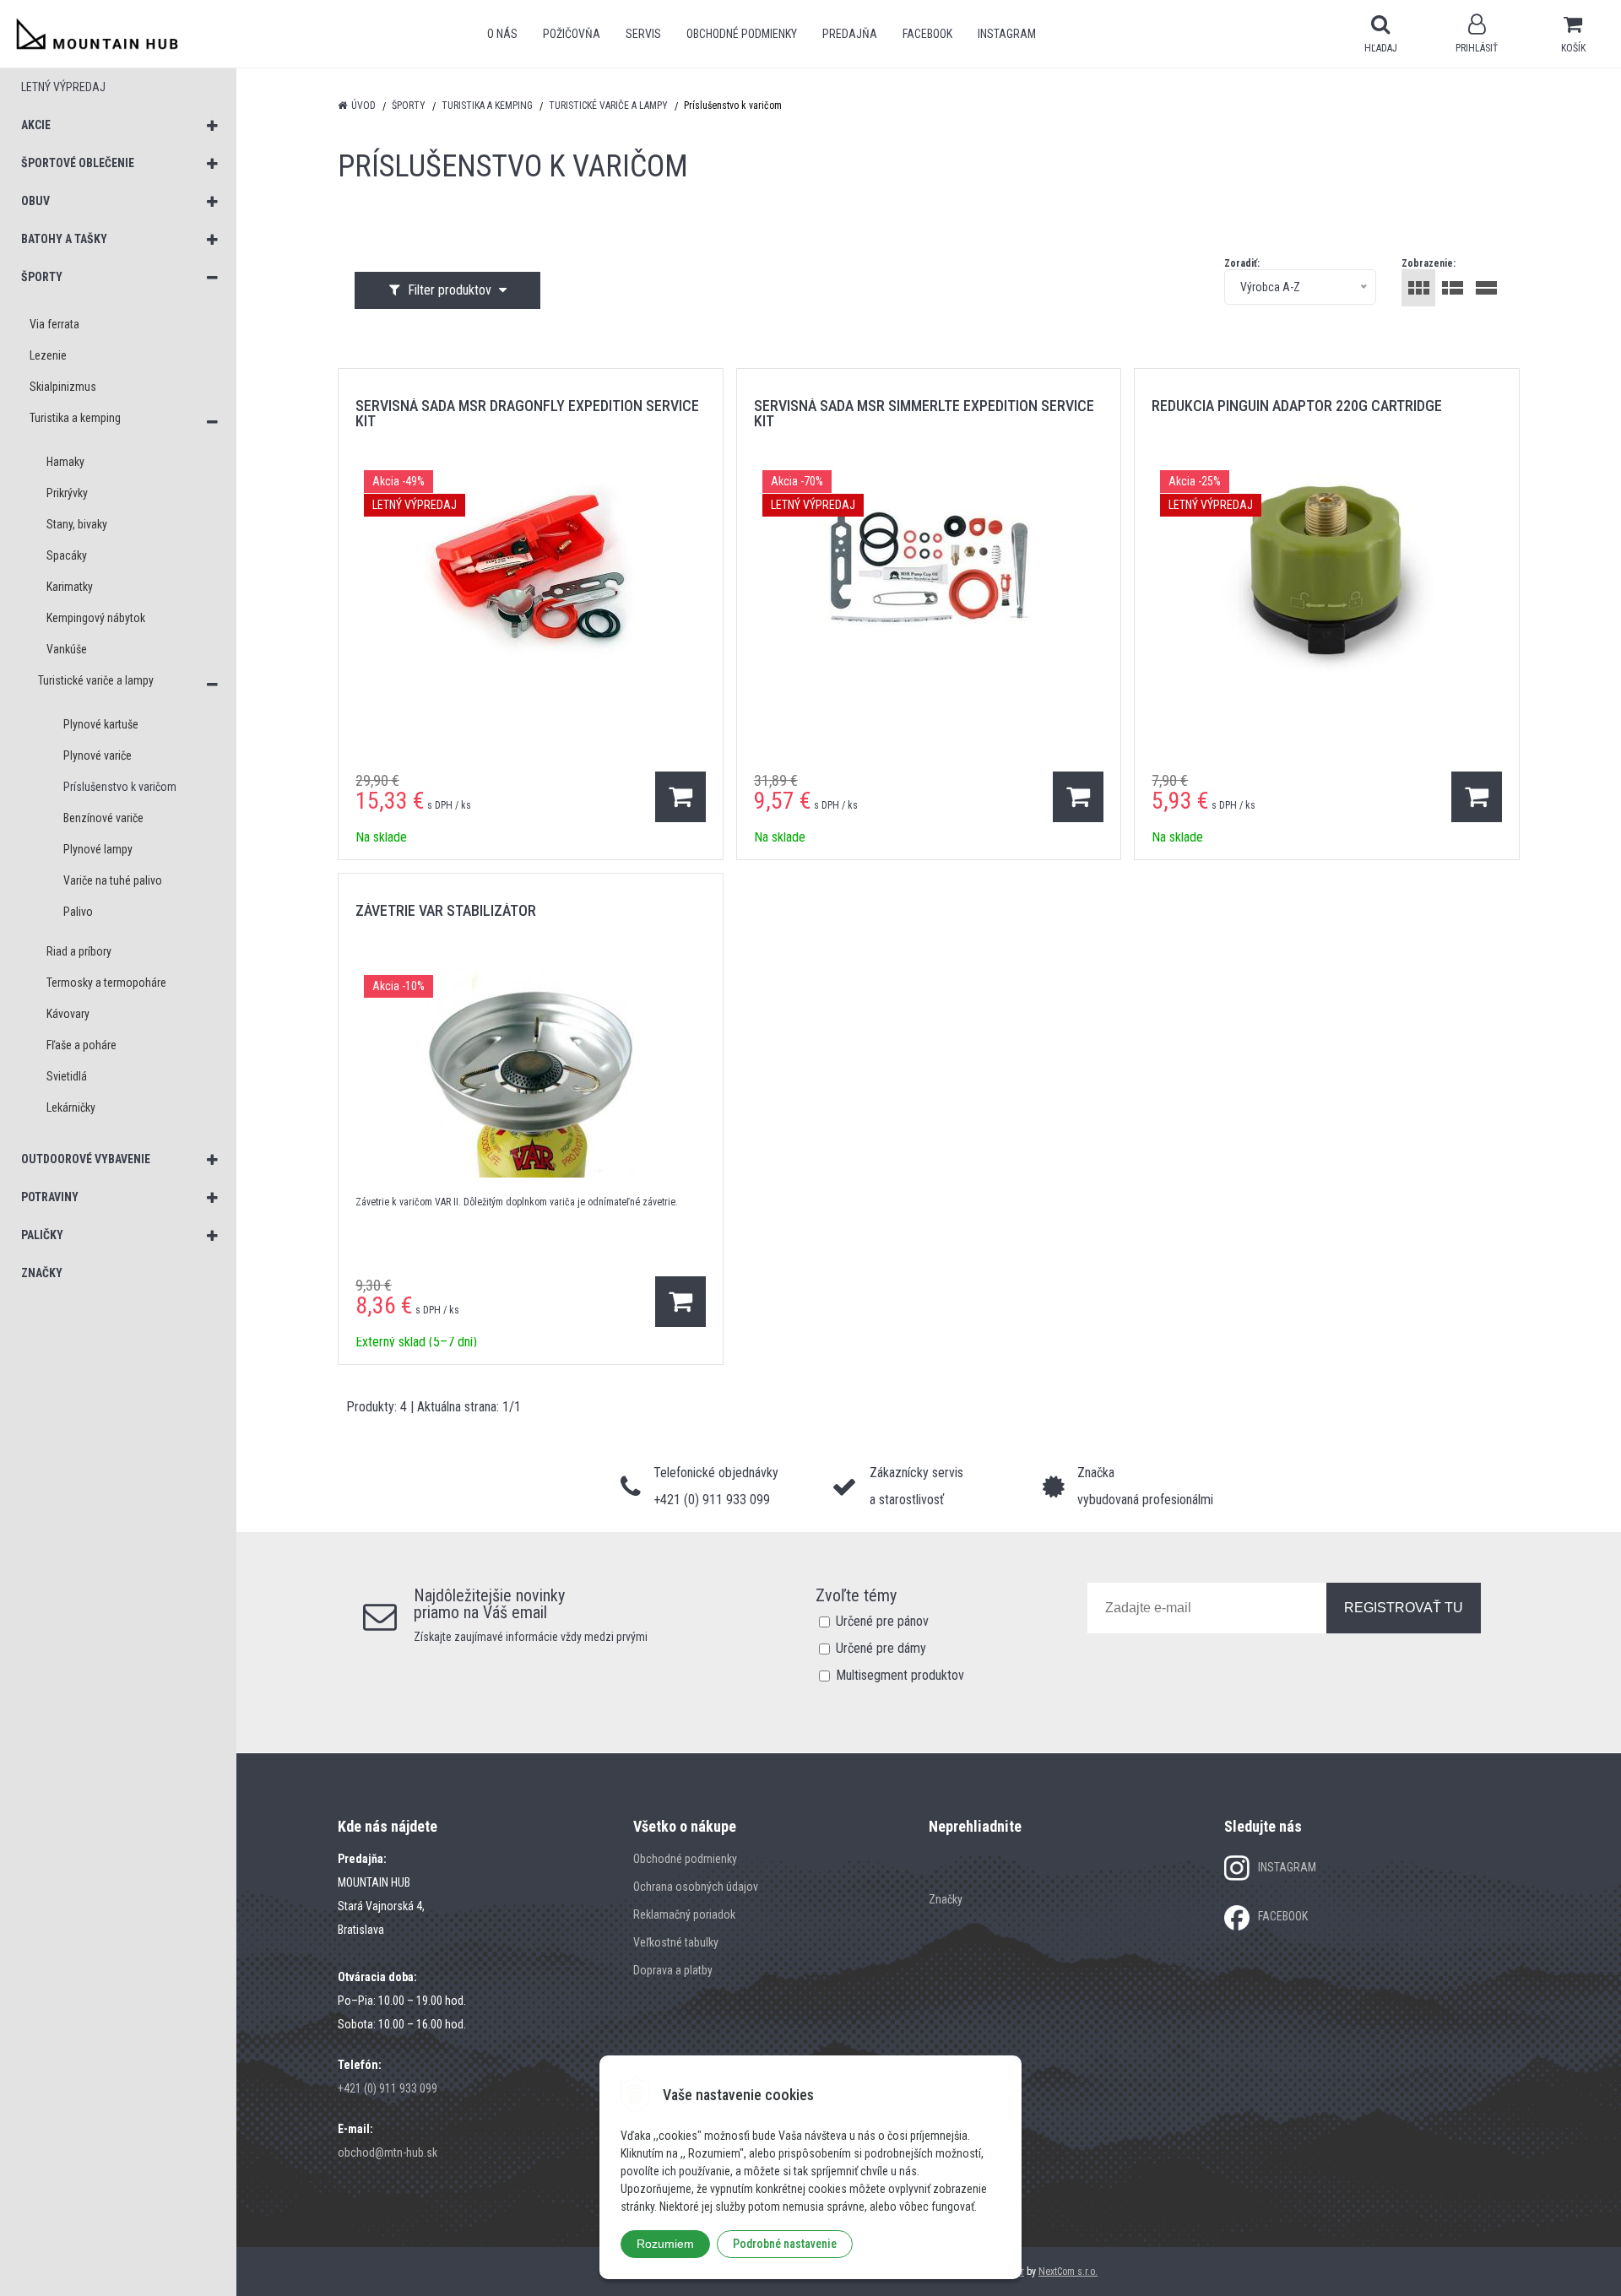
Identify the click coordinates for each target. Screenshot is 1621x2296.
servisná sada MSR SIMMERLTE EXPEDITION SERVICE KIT (924, 413)
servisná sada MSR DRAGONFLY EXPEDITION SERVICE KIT (527, 413)
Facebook (927, 34)
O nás (502, 34)
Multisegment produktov (900, 1675)
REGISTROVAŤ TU (1404, 1608)
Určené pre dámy (881, 1648)
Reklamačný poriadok (684, 1914)
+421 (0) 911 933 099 (388, 2088)
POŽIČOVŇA (572, 34)
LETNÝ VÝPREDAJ (63, 87)
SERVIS (643, 34)
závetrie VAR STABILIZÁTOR (446, 910)
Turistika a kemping (487, 106)
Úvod (363, 106)
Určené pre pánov (882, 1621)
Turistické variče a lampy (608, 106)
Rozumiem (665, 2244)
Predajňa (850, 34)
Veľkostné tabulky (676, 1942)
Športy (409, 106)
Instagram (1007, 34)
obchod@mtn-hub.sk (388, 2152)
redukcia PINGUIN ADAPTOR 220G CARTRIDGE (1297, 406)
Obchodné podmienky (742, 34)
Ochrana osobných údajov (696, 1887)
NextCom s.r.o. (1068, 2272)
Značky (946, 1899)
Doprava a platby (673, 1970)
